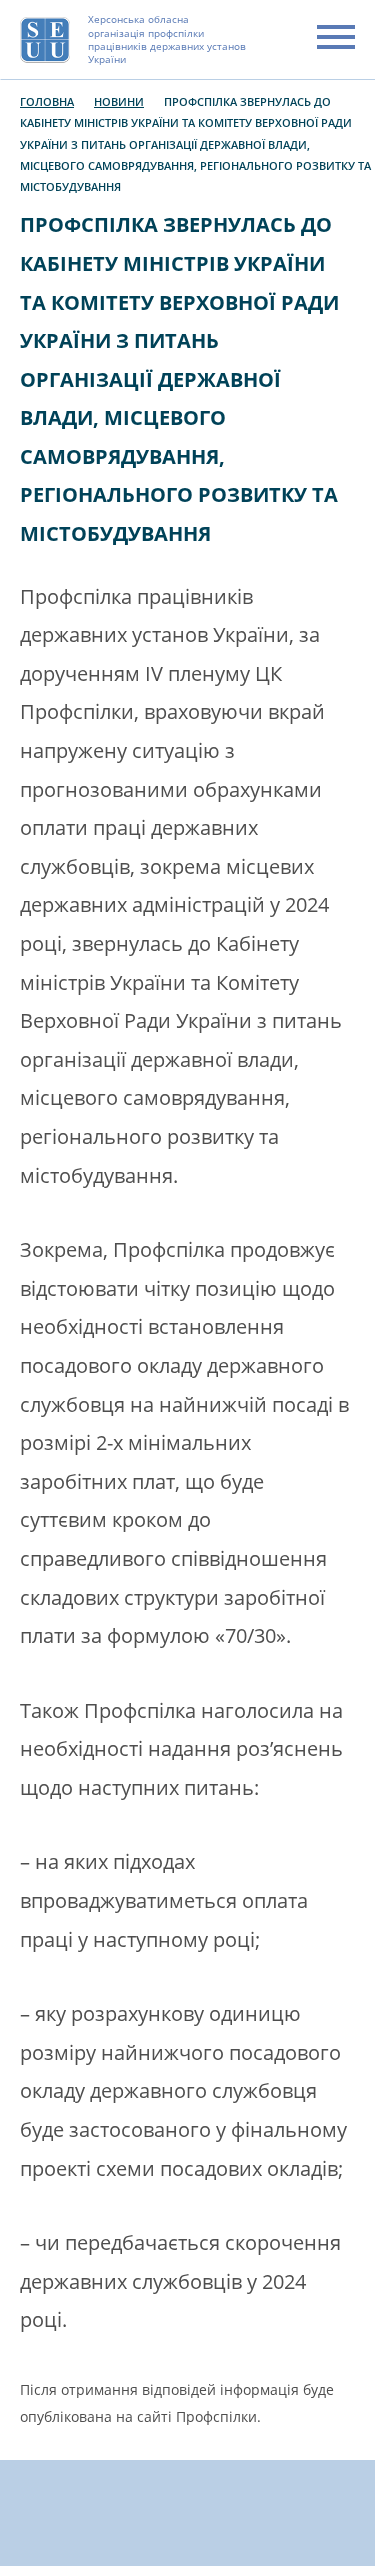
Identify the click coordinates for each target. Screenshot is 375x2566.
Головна (47, 101)
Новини (119, 101)
